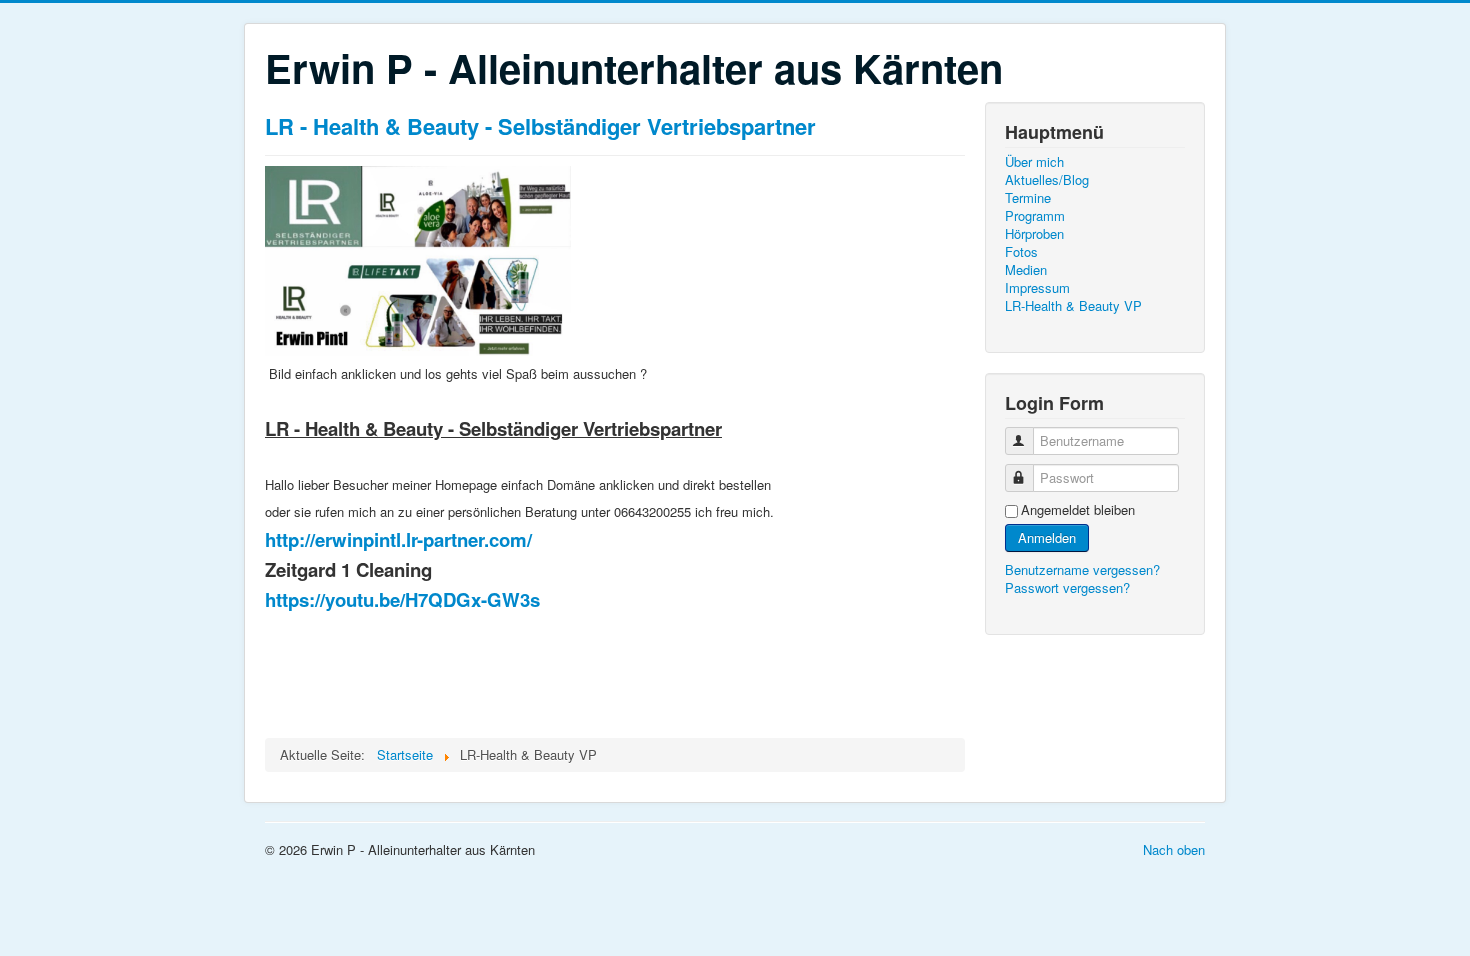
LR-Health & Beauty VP (1073, 306)
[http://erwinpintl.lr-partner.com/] (418, 258)
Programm (1035, 216)
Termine (1028, 198)
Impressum (1037, 288)
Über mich (1034, 162)
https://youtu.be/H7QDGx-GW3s (402, 599)
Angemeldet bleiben (1078, 510)
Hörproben (1034, 234)
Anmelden (1047, 537)
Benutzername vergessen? (1082, 569)
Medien (1026, 270)
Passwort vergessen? (1067, 587)
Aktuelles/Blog (1047, 180)
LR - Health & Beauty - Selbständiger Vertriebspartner (540, 126)
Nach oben (1174, 849)
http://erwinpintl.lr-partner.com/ (398, 539)
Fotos (1021, 252)
